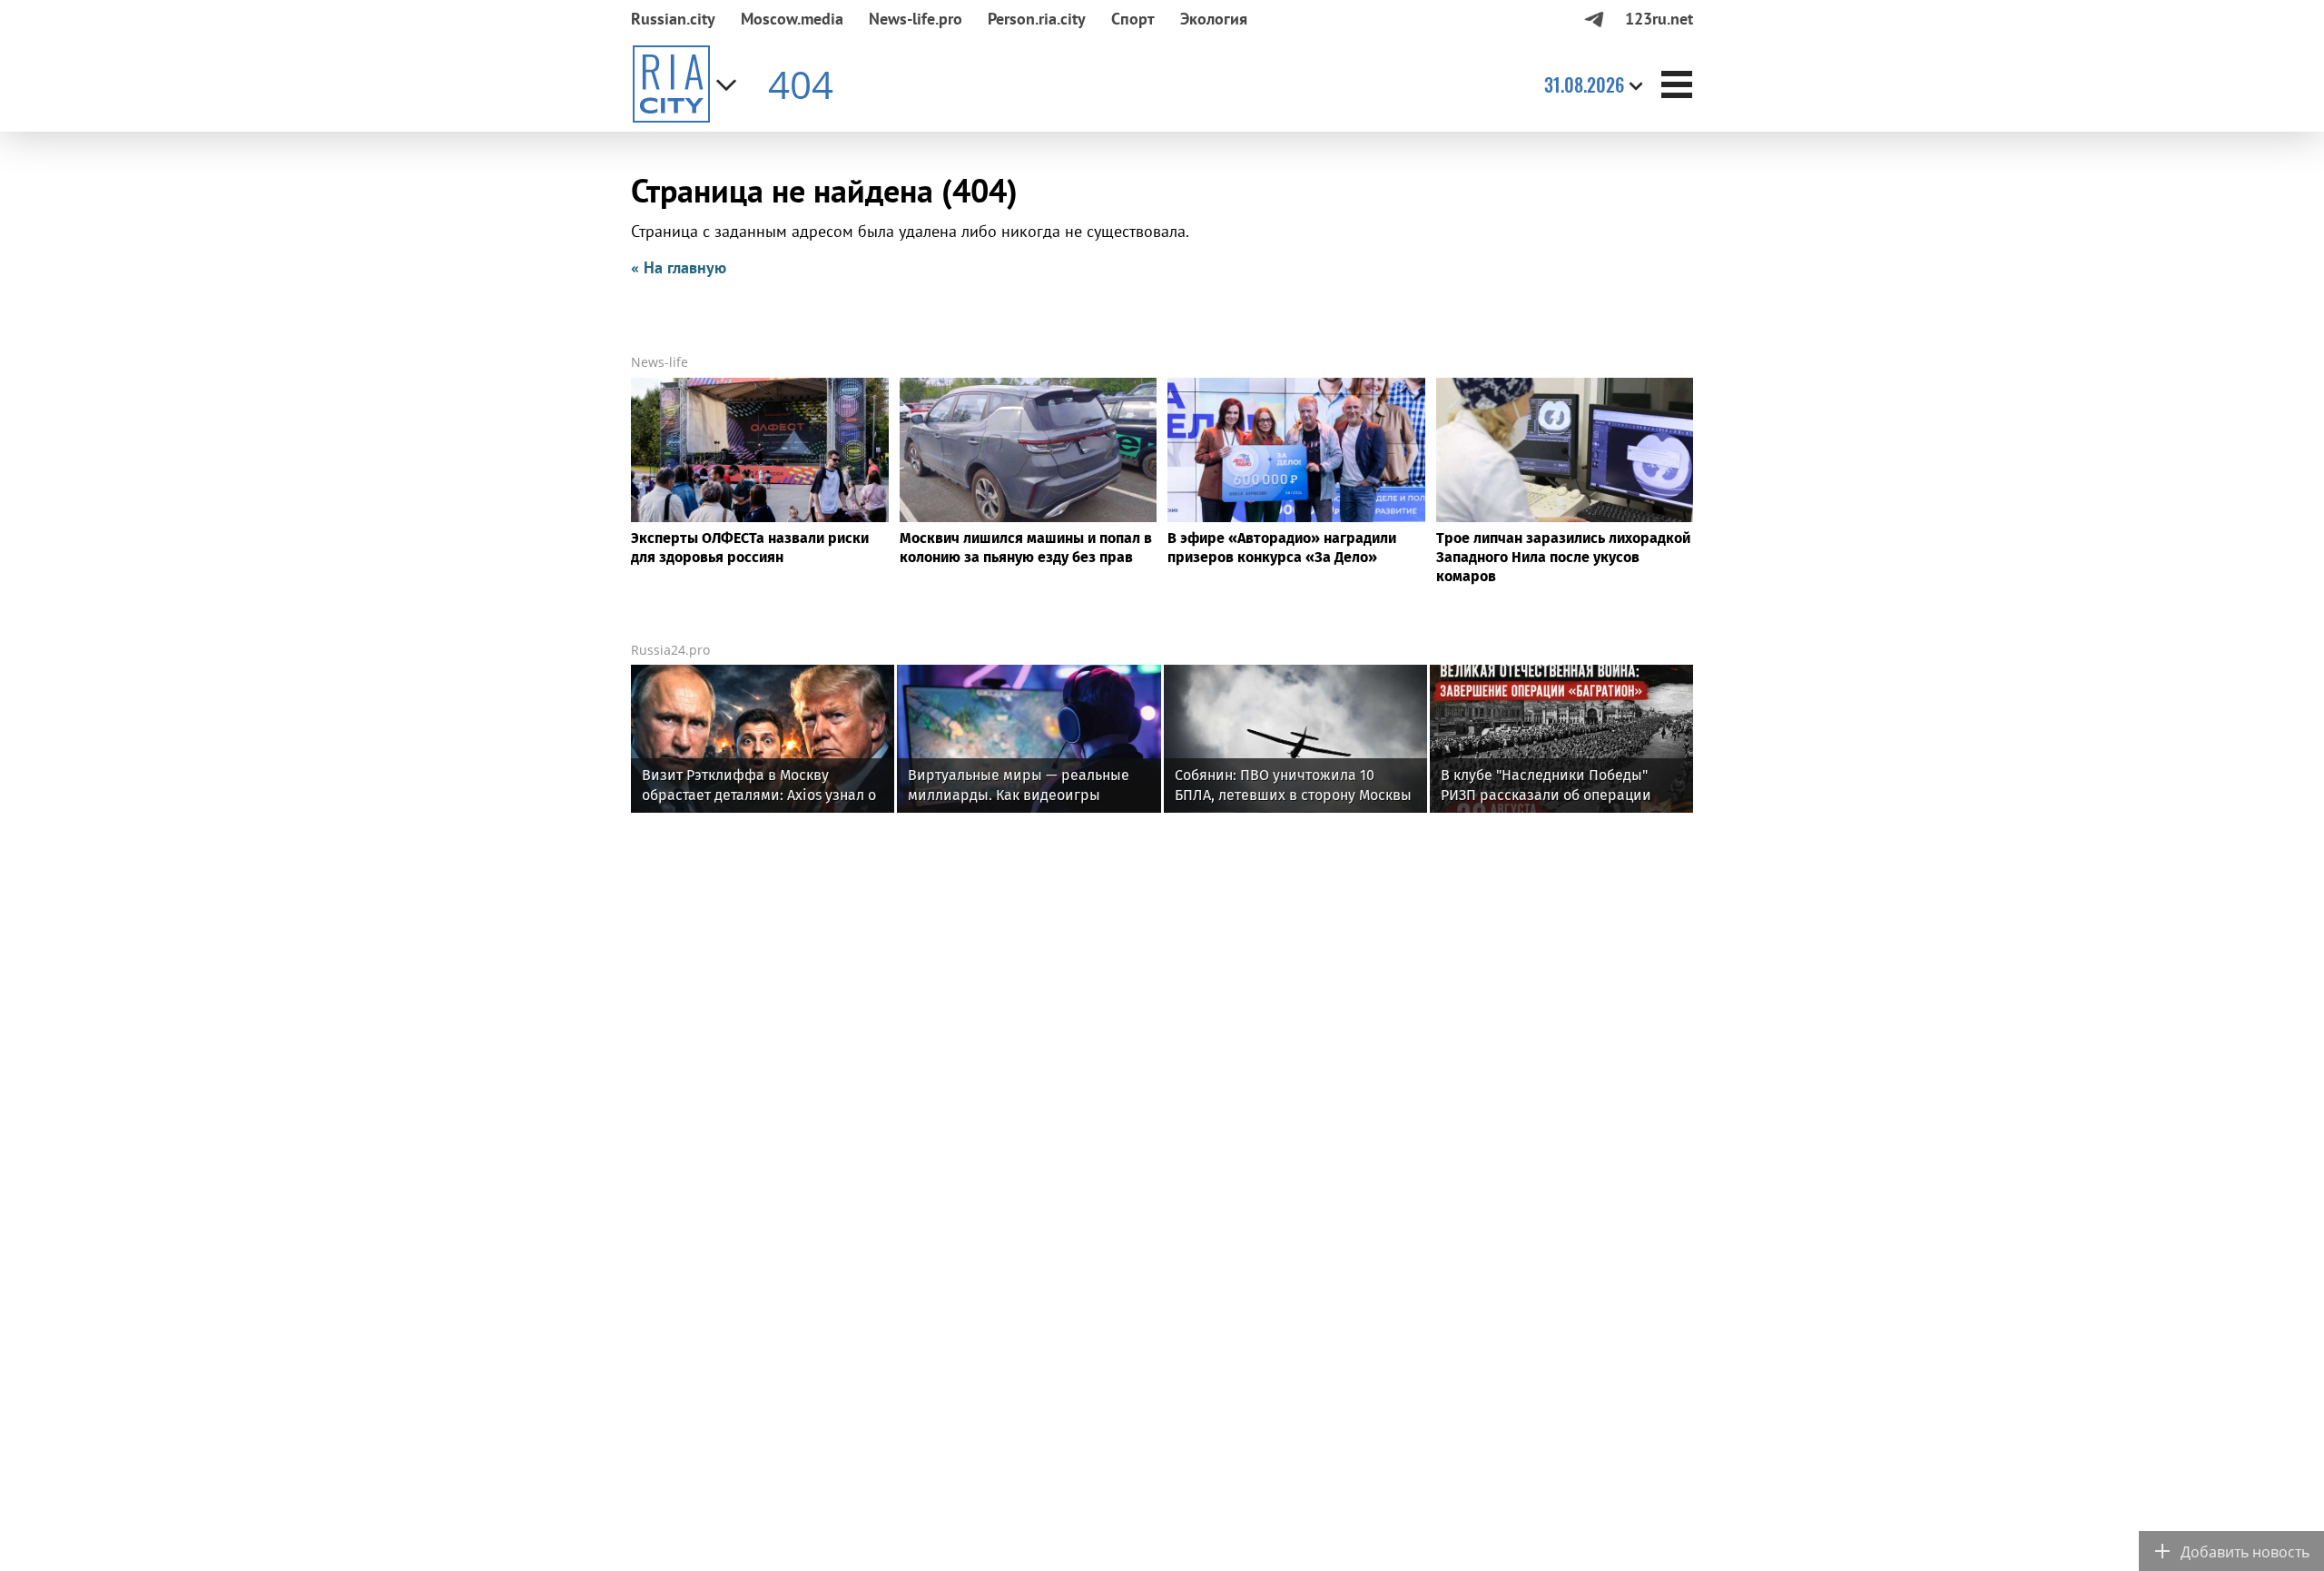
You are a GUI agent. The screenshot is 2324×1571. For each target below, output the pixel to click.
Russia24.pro (670, 650)
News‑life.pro (916, 19)
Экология (1214, 19)
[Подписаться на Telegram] (1594, 19)
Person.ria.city (1037, 19)
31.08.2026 (1584, 84)
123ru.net (1659, 19)
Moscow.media (792, 19)
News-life (660, 362)
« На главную (679, 267)
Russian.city (673, 19)
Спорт (1133, 19)
